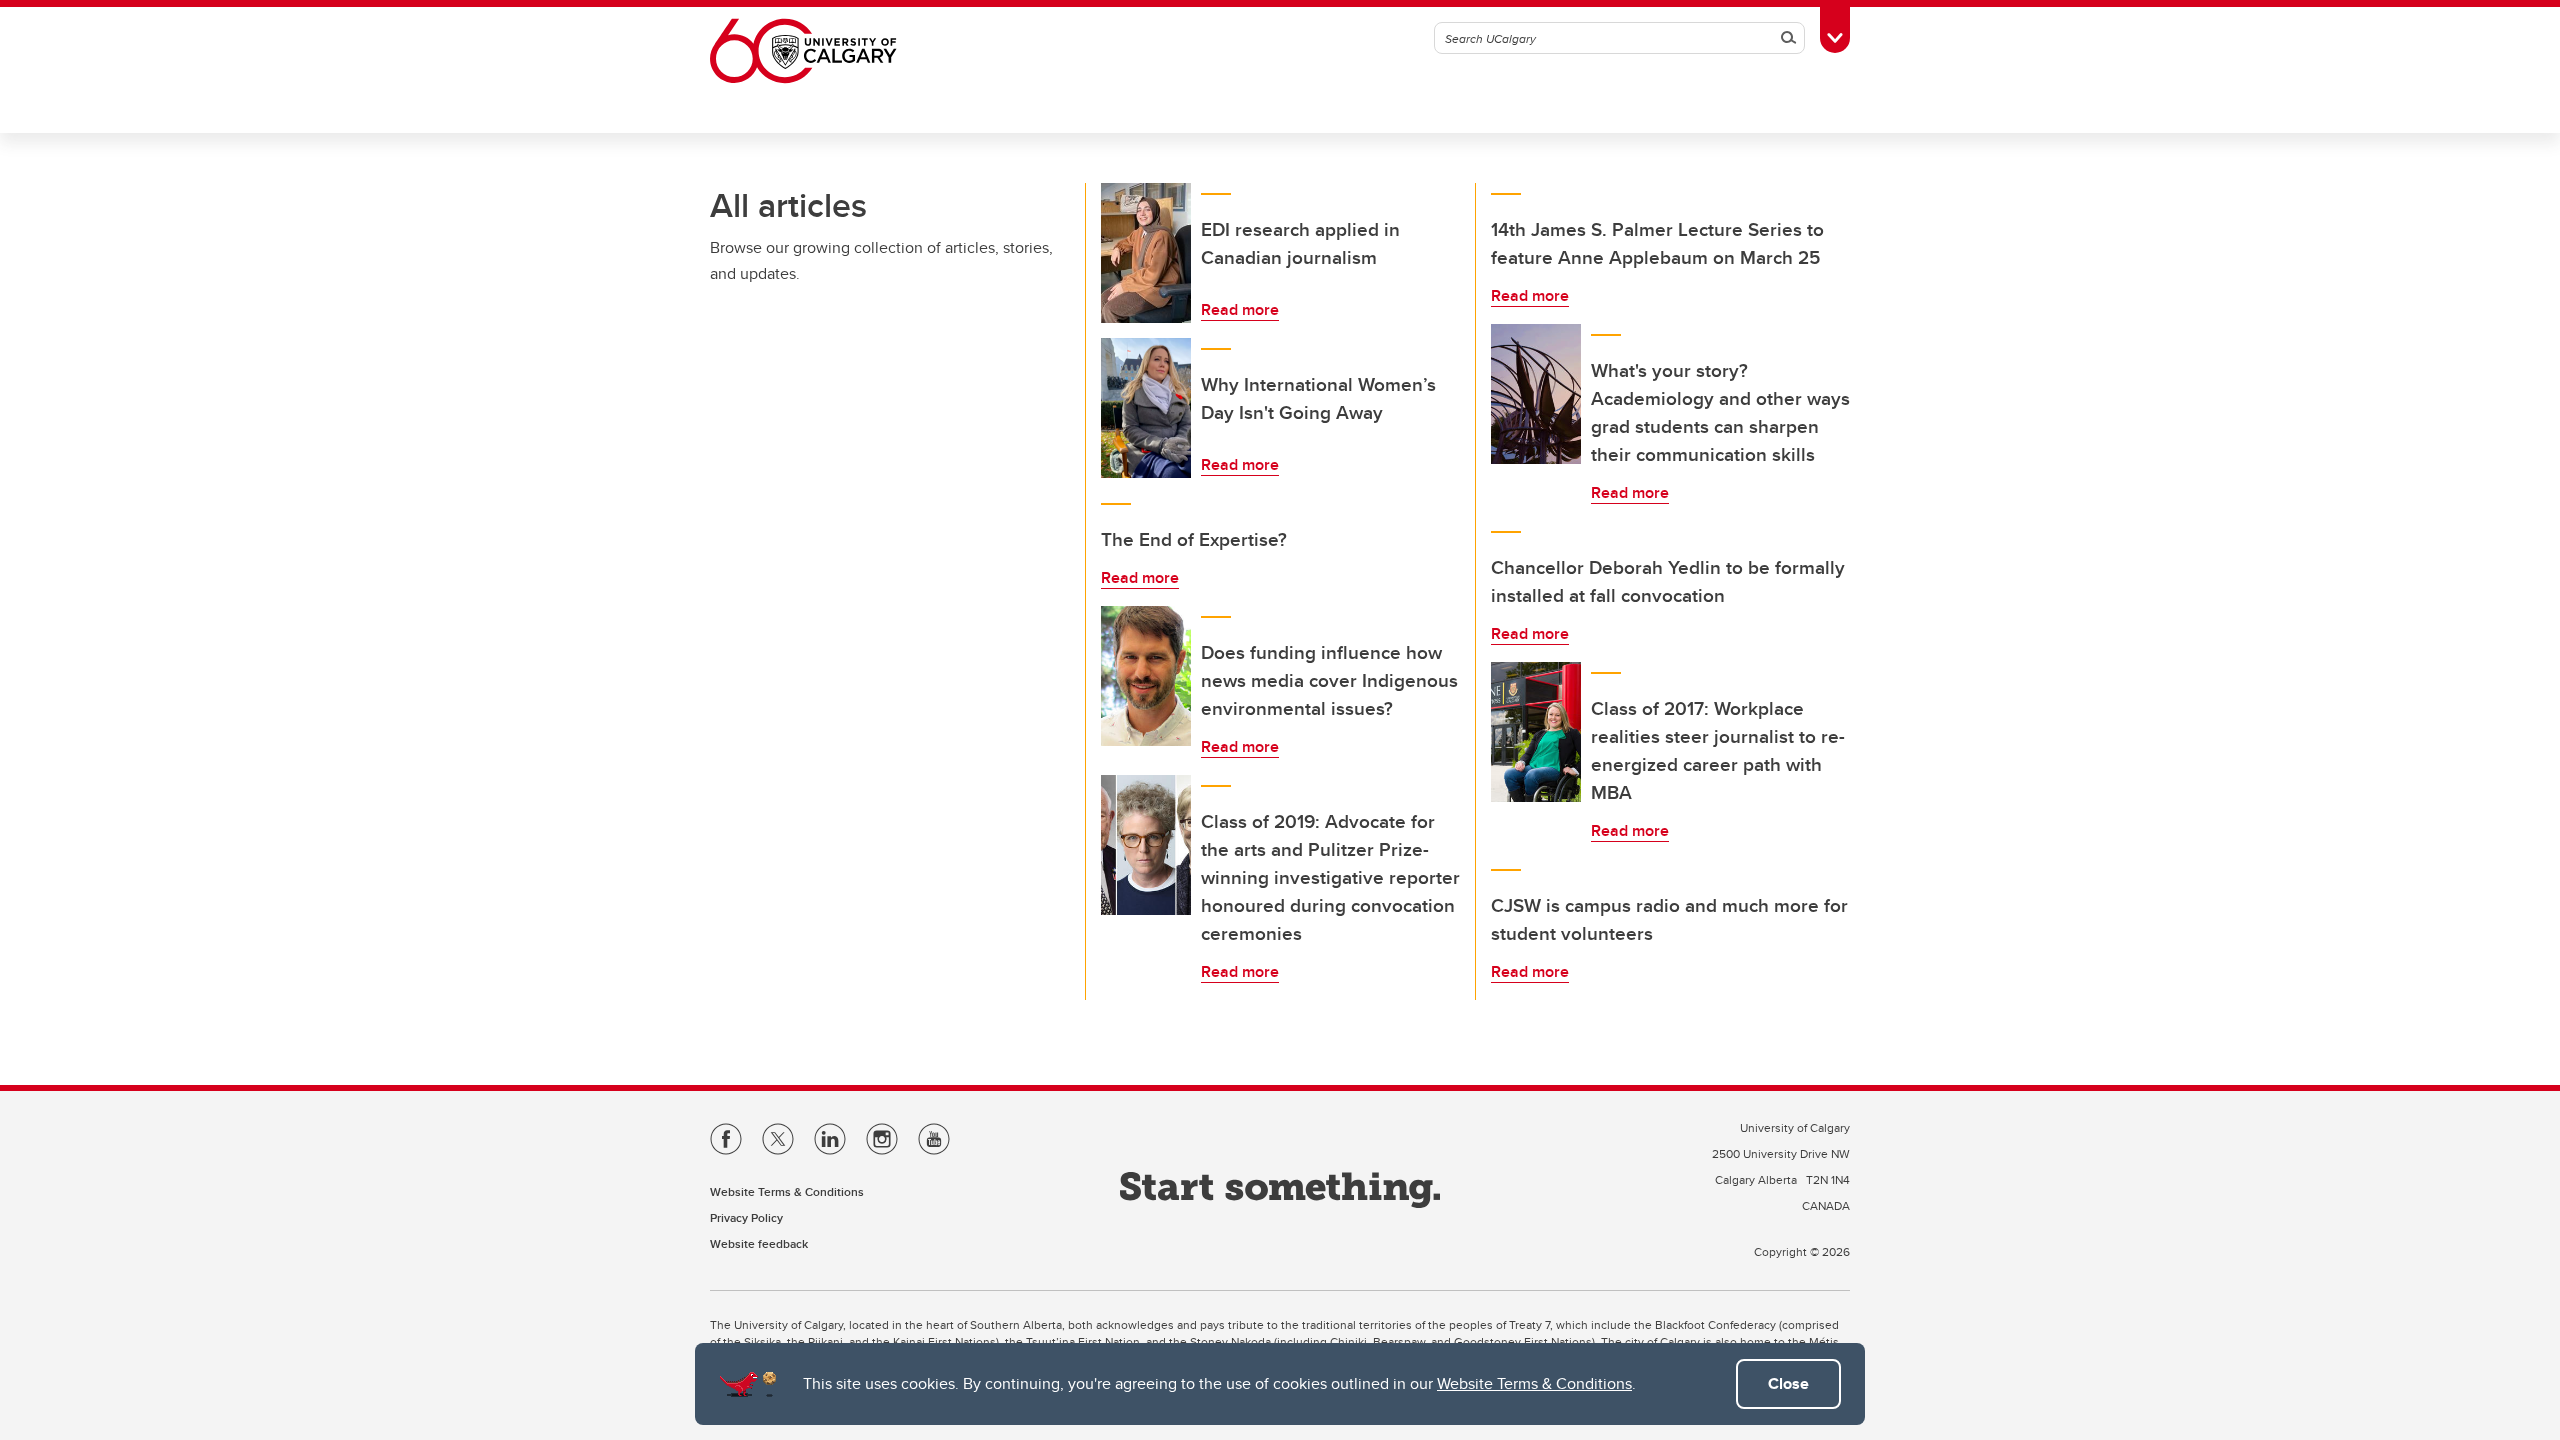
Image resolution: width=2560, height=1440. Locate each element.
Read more (1240, 309)
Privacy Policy (746, 1217)
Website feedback (759, 1243)
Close (1788, 1383)
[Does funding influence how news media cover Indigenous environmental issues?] (1146, 676)
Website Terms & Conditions (1534, 1383)
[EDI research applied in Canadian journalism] (1146, 253)
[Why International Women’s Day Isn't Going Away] (1146, 408)
